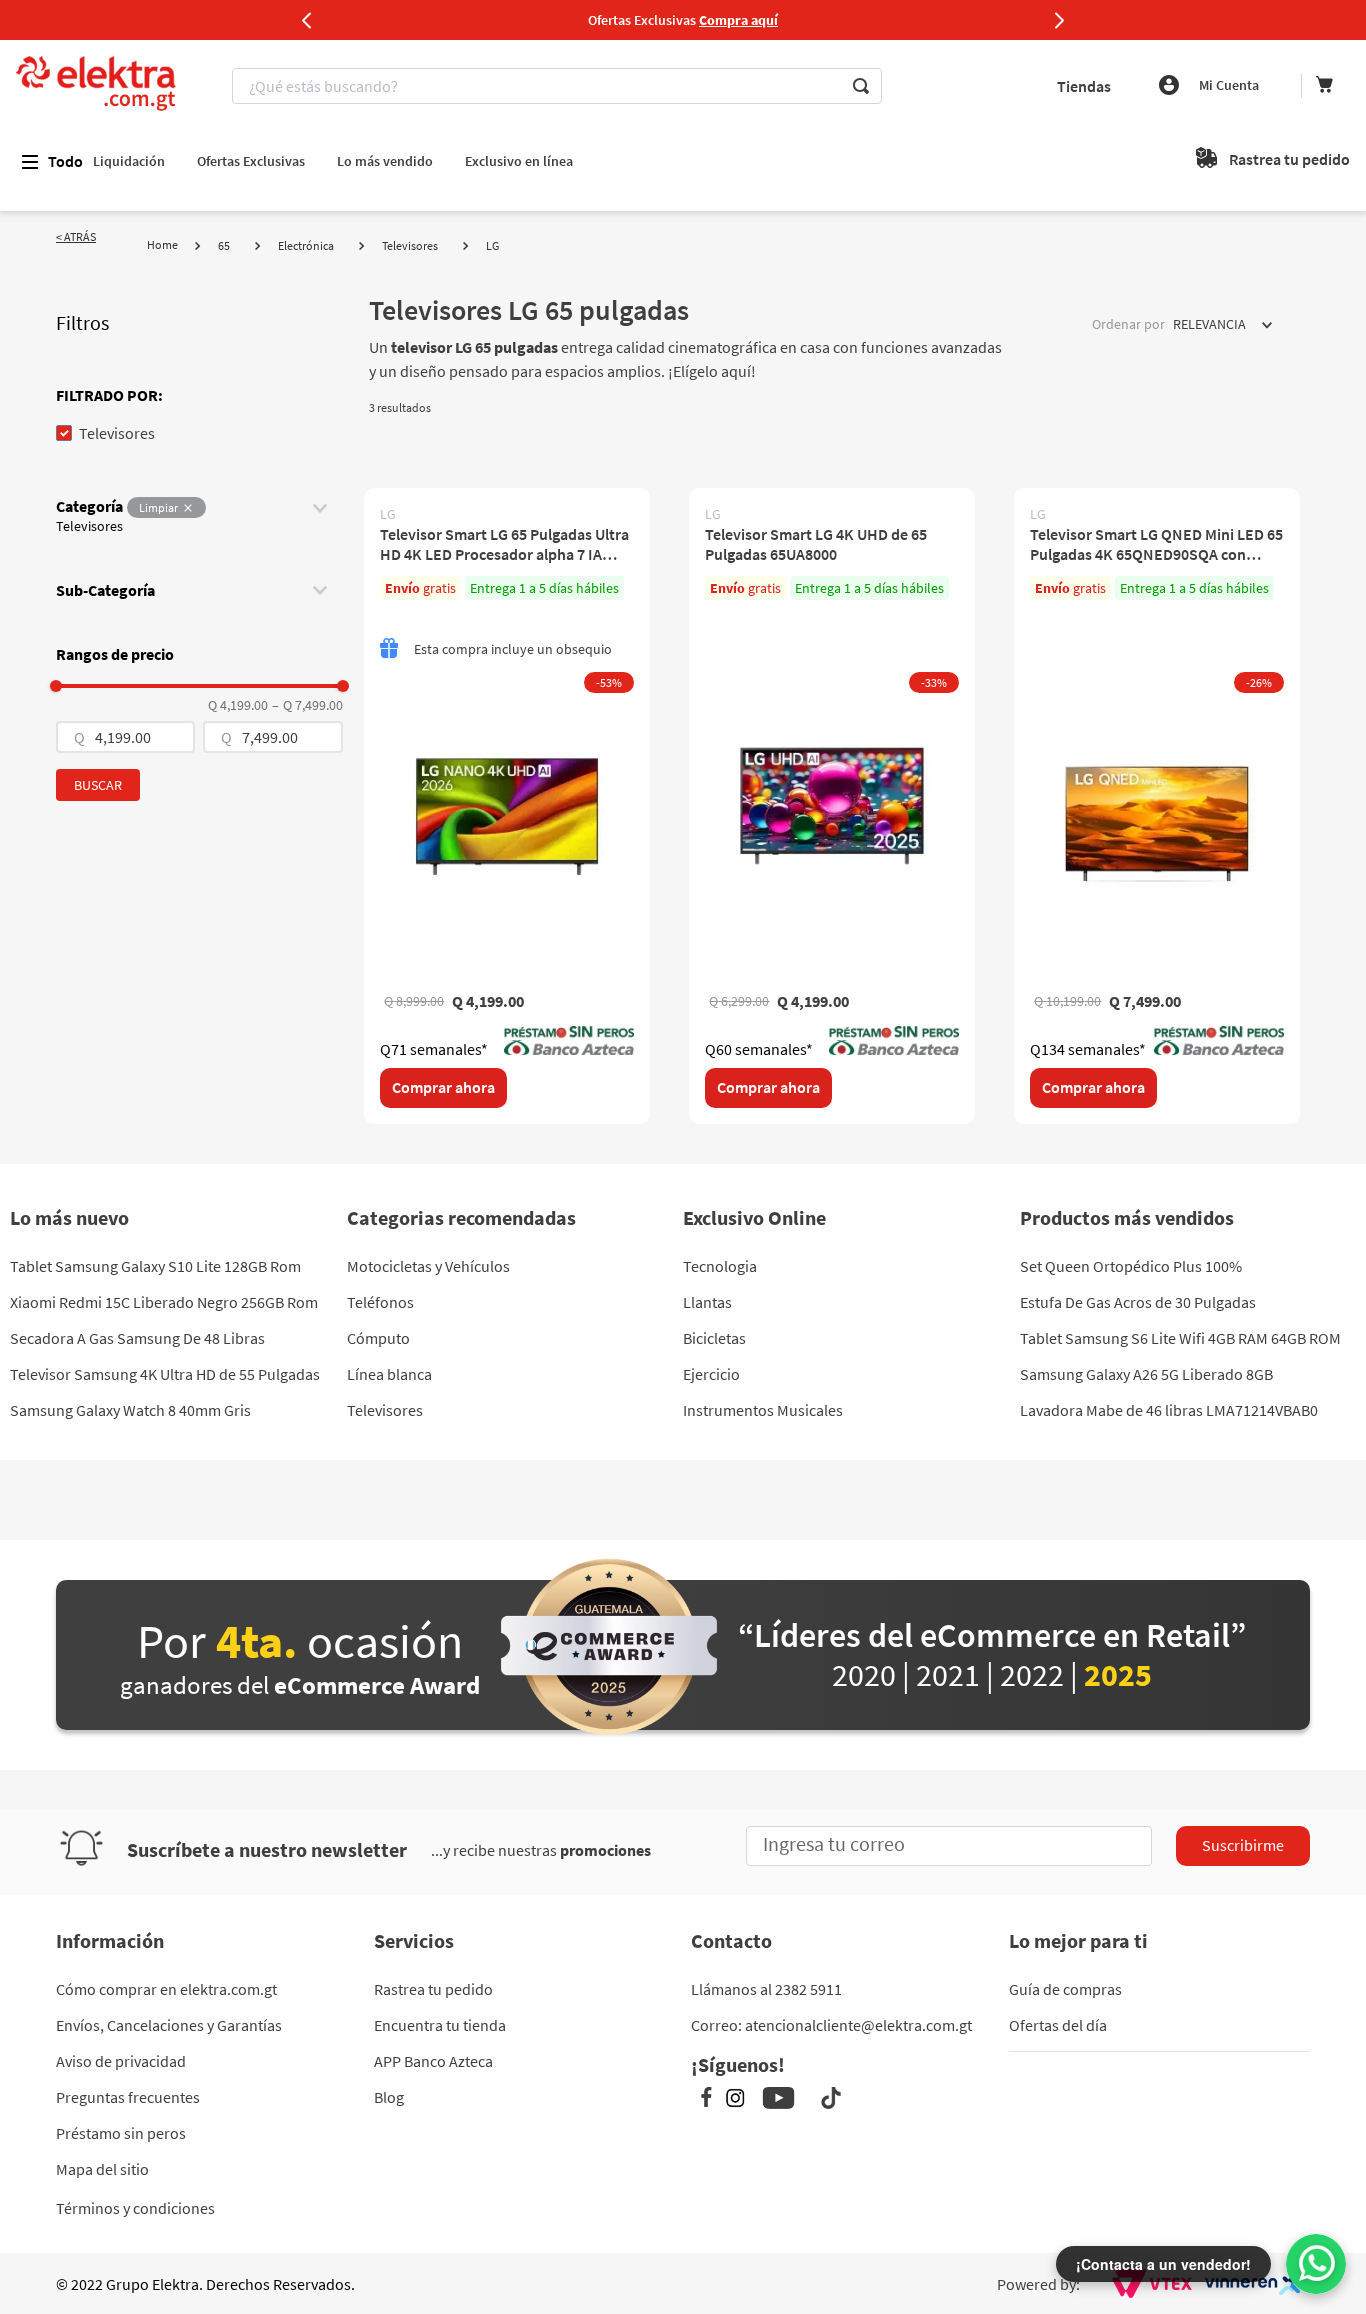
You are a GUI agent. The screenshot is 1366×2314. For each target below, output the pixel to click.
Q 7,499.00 (307, 705)
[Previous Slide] (307, 20)
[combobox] (560, 86)
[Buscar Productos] (861, 86)
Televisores (410, 245)
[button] (199, 395)
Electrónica (306, 245)
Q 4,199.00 (238, 705)
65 (224, 245)
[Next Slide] (1059, 20)
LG (492, 245)
